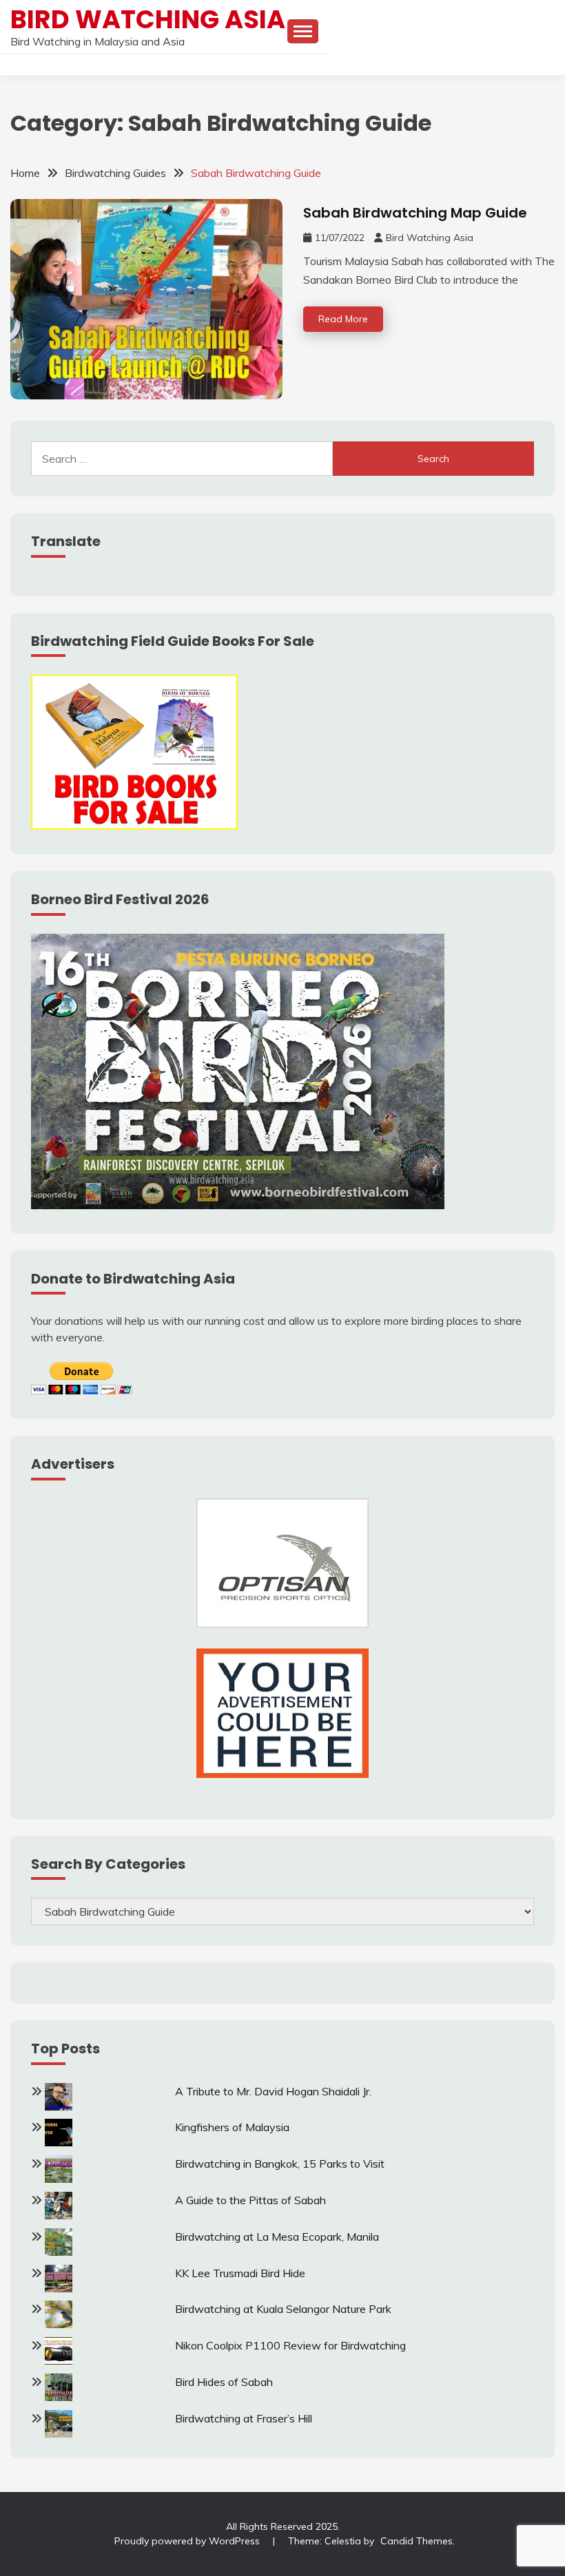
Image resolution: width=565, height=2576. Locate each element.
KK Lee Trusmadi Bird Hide (240, 2273)
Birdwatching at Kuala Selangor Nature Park (283, 2309)
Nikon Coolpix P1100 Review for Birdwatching (290, 2345)
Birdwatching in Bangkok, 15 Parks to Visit (280, 2164)
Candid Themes (417, 2541)
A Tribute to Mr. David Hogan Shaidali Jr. (273, 2091)
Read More (343, 319)
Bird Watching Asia (148, 19)
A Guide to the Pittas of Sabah (250, 2200)
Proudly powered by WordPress (188, 2541)
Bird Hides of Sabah (224, 2382)
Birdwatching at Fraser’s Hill (244, 2418)
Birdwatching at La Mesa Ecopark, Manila (277, 2237)
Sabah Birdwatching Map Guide (415, 213)
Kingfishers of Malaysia (232, 2127)
